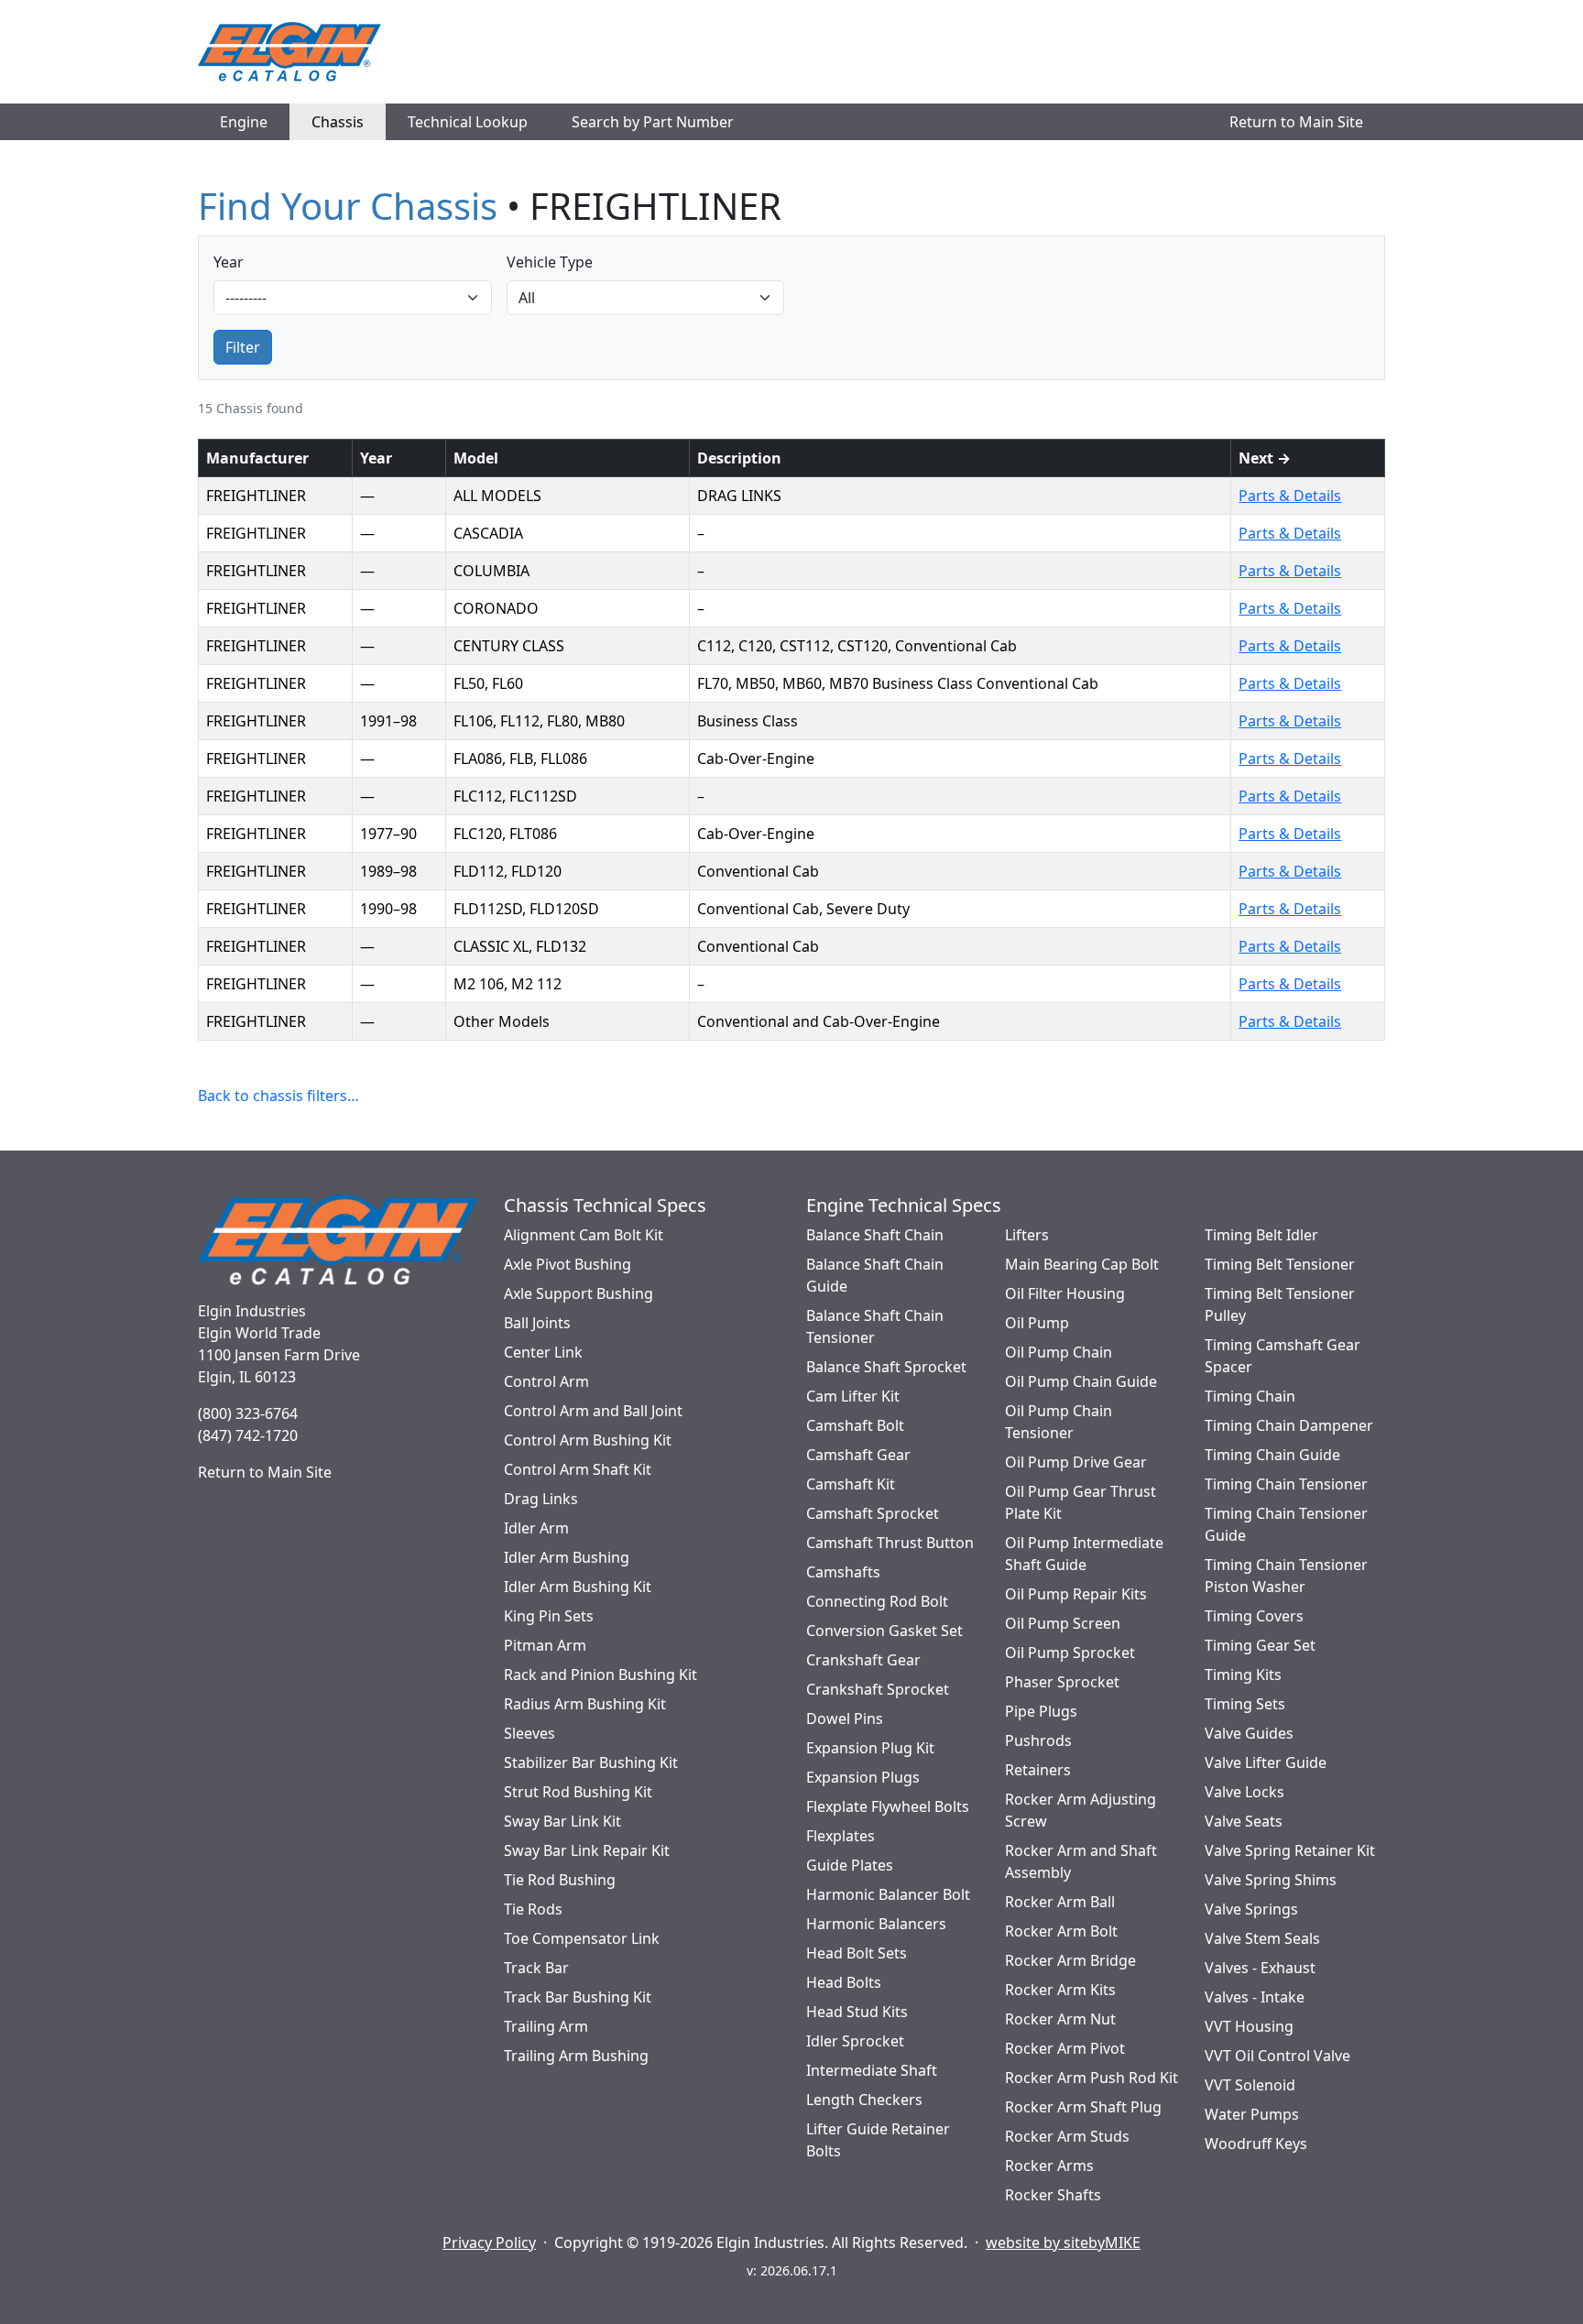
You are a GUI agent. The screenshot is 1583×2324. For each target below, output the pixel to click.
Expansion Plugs (863, 1777)
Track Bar (536, 1968)
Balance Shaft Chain (875, 1235)
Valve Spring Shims (1271, 1880)
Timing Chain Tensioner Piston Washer (1286, 1576)
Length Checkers (864, 2100)
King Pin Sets (549, 1616)
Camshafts (843, 1572)
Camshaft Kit (851, 1484)
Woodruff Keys (1256, 2144)
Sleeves (529, 1733)
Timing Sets (1245, 1704)
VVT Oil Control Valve (1277, 2056)
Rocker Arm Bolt (1061, 1931)
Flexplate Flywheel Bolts (888, 1806)
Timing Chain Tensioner (1286, 1484)
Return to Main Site (1296, 122)
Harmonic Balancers (876, 1924)
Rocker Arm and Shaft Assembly (1081, 1861)
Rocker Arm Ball (1060, 1902)
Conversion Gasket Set (884, 1631)
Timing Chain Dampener (1289, 1425)
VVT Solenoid (1250, 2085)
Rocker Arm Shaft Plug (1083, 2107)
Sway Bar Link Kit (562, 1821)
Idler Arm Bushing (567, 1557)
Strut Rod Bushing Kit (578, 1792)
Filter (243, 347)
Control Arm (546, 1381)
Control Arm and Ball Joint (593, 1411)
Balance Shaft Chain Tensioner (875, 1326)
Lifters (1027, 1235)
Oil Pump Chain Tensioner (1059, 1422)
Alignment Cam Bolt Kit (584, 1235)
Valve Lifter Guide (1266, 1762)
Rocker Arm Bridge (1070, 1960)
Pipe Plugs (1041, 1711)
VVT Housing (1249, 2026)
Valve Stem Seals (1262, 1938)
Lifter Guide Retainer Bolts (878, 2140)
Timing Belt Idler (1261, 1235)
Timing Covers (1254, 1616)
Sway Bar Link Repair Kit (587, 1850)
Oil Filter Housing (1065, 1293)
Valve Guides (1249, 1733)
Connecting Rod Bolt (877, 1601)
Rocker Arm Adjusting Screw (1081, 1810)
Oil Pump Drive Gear (1076, 1462)
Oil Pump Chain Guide (1081, 1381)
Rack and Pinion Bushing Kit (600, 1675)
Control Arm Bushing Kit (588, 1440)
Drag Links (541, 1499)
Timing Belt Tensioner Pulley (1280, 1304)
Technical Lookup (468, 122)
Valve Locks (1245, 1792)
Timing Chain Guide (1272, 1455)
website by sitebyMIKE (1063, 2242)
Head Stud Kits (857, 2012)
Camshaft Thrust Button (890, 1543)
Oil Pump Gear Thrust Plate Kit (1081, 1502)
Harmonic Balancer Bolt (888, 1894)
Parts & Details (1290, 496)
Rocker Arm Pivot (1065, 2048)
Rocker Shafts (1053, 2195)
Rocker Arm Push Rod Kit (1092, 2078)
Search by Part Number (653, 122)
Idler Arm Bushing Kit (578, 1587)
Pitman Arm (545, 1645)
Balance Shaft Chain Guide (875, 1275)
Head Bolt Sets (857, 1953)
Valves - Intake (1255, 1997)
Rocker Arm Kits (1060, 1990)
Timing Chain (1250, 1396)
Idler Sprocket (855, 2041)
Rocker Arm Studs (1067, 2136)
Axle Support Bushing (579, 1293)
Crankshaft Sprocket (878, 1689)
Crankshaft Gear (863, 1660)
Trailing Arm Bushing (576, 2056)
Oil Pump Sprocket (1070, 1653)
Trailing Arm (546, 2026)
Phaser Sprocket (1062, 1682)
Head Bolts (844, 1982)
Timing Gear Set (1260, 1645)
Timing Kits (1243, 1675)
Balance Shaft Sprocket (886, 1367)
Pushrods (1038, 1740)
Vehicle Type (550, 262)
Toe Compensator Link (582, 1938)
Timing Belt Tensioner (1280, 1264)
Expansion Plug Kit (870, 1748)
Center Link (543, 1352)
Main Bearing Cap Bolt (1082, 1264)
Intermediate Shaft (872, 2070)
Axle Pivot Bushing (568, 1264)
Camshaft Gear (858, 1455)
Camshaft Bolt (855, 1425)
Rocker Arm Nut (1060, 2019)
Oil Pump (1037, 1323)
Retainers (1038, 1770)
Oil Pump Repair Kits (1076, 1594)
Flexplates (841, 1836)
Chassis (338, 122)
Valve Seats (1244, 1821)
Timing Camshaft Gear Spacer (1283, 1356)
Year (229, 262)
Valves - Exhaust (1260, 1968)
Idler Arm (536, 1528)
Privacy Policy (489, 2242)
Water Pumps (1252, 2114)
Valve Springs (1251, 1909)
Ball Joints (537, 1323)
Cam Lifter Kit (853, 1396)
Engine (244, 122)
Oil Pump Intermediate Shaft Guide (1084, 1554)
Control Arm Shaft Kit (578, 1469)
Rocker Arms (1049, 2166)
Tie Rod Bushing (560, 1880)
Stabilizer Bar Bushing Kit (591, 1762)
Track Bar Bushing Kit (578, 1997)
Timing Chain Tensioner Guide (1286, 1524)
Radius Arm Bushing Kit (585, 1704)
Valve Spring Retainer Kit (1290, 1850)
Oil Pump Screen (1063, 1623)
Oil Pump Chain (1059, 1352)
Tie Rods (533, 1909)
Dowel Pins (845, 1718)
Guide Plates (850, 1865)
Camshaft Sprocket (873, 1513)
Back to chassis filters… (278, 1096)
